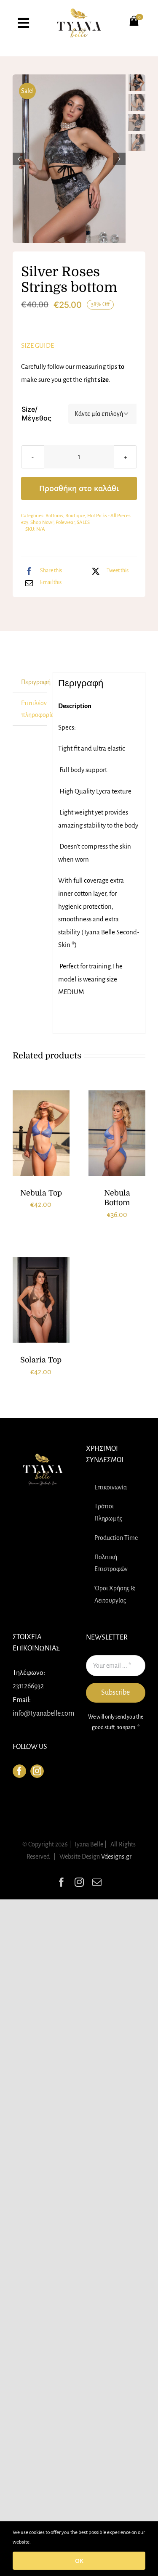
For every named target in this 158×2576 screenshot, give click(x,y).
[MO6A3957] (70, 159)
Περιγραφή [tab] (34, 682)
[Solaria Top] (41, 1300)
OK (79, 2561)
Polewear (65, 522)
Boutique (75, 516)
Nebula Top (41, 1193)
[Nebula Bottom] (117, 1133)
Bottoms (54, 516)
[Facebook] (19, 1771)
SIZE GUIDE (37, 345)
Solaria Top (41, 1360)
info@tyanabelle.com (43, 1714)
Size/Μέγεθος (36, 414)
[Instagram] (37, 1771)
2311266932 (28, 1686)
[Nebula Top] (41, 1133)
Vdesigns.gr (116, 1857)
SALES (83, 522)
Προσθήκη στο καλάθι (79, 488)
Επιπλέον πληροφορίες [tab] (34, 709)
